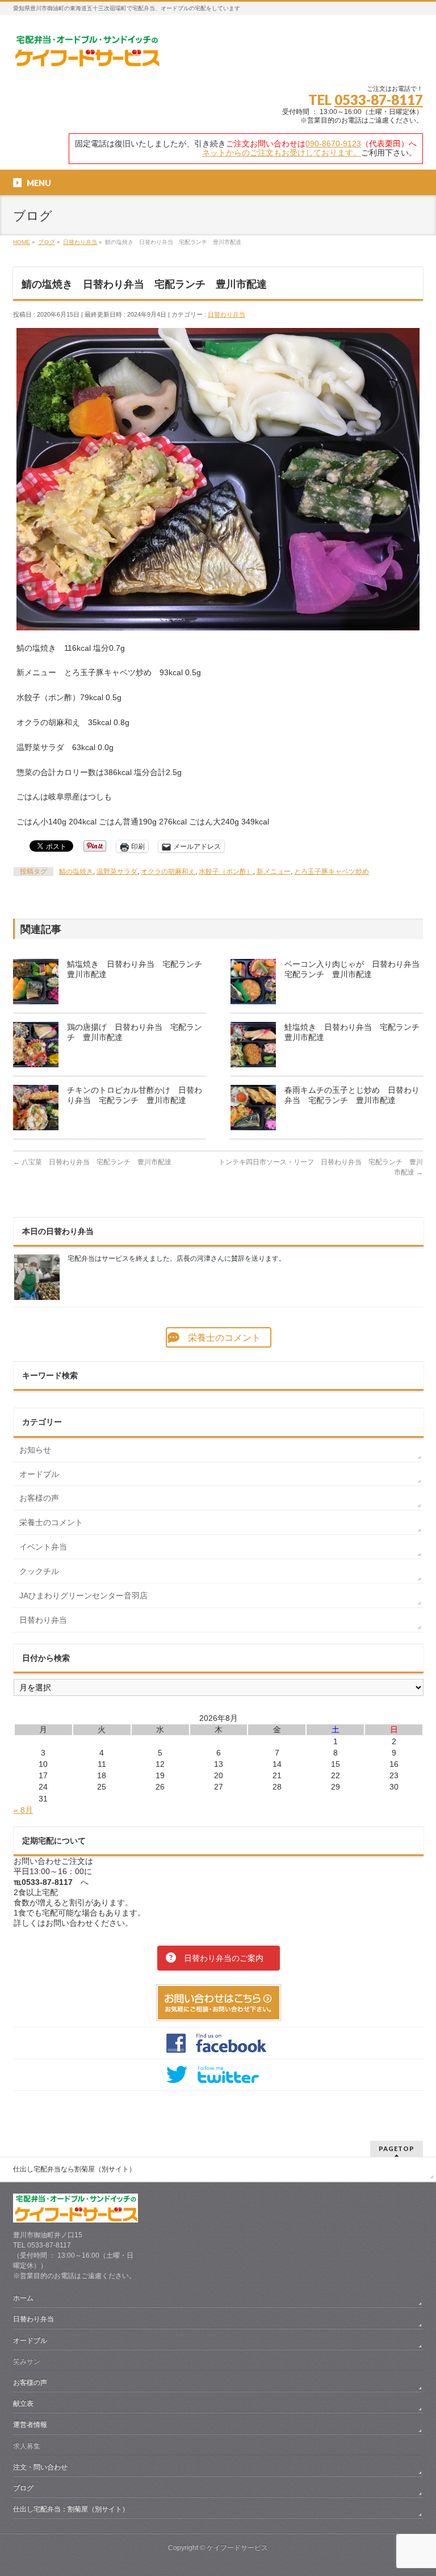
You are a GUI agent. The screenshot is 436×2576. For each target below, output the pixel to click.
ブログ (23, 2488)
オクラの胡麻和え (168, 872)
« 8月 (23, 1810)
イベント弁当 (43, 1547)
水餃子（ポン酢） (226, 872)
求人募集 (27, 2446)
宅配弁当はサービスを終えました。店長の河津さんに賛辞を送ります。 (177, 1258)
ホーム (23, 2298)
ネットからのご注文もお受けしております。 (282, 153)
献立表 (23, 2404)
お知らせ (35, 1450)
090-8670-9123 (333, 144)
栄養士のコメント (51, 1522)
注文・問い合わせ (40, 2467)
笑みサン (27, 2362)
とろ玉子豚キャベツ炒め (332, 872)
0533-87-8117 (379, 100)
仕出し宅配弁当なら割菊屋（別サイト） (74, 2169)
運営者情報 (30, 2425)
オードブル (39, 1474)
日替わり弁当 (227, 314)
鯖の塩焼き (76, 872)
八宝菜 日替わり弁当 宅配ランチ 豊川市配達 (92, 1162)
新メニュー (274, 872)
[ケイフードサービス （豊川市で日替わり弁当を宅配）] (87, 55)
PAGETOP (397, 2148)
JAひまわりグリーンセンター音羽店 (83, 1596)
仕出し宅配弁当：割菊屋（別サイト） (71, 2509)
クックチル (39, 1571)
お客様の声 (39, 1498)
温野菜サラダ (117, 872)
